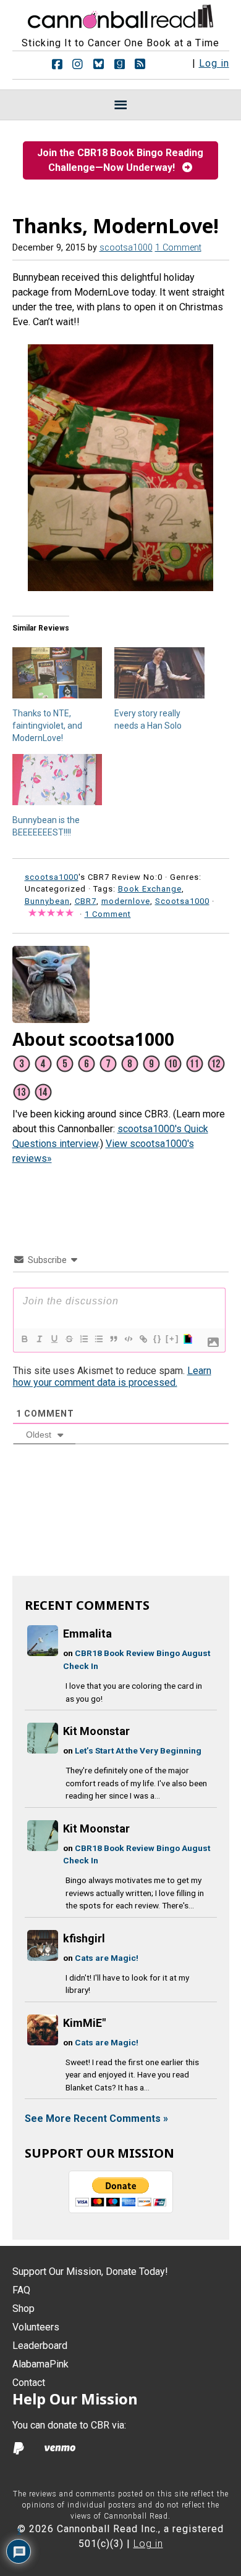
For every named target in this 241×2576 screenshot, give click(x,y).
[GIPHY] (187, 1339)
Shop (23, 2309)
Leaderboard (40, 2346)
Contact (29, 2383)
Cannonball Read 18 (120, 15)
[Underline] (54, 1339)
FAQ (21, 2290)
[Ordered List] (83, 1339)
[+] (172, 1339)
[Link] (143, 1339)
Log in (214, 63)
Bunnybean (47, 901)
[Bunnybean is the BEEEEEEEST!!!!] (57, 780)
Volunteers (36, 2327)
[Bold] (24, 1339)
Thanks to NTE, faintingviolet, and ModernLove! (47, 726)
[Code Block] (128, 1339)
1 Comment (178, 248)
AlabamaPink (40, 2364)
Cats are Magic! (107, 1958)
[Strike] (69, 1339)
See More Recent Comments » (96, 2118)
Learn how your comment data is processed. (112, 1377)
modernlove (126, 901)
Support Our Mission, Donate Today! (90, 2272)
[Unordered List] (98, 1339)
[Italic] (39, 1339)
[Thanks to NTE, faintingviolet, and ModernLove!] (57, 673)
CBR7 (86, 901)
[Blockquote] (113, 1339)
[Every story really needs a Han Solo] (159, 673)
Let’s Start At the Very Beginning (138, 1750)
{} (158, 1339)
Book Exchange (150, 889)
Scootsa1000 (182, 901)
